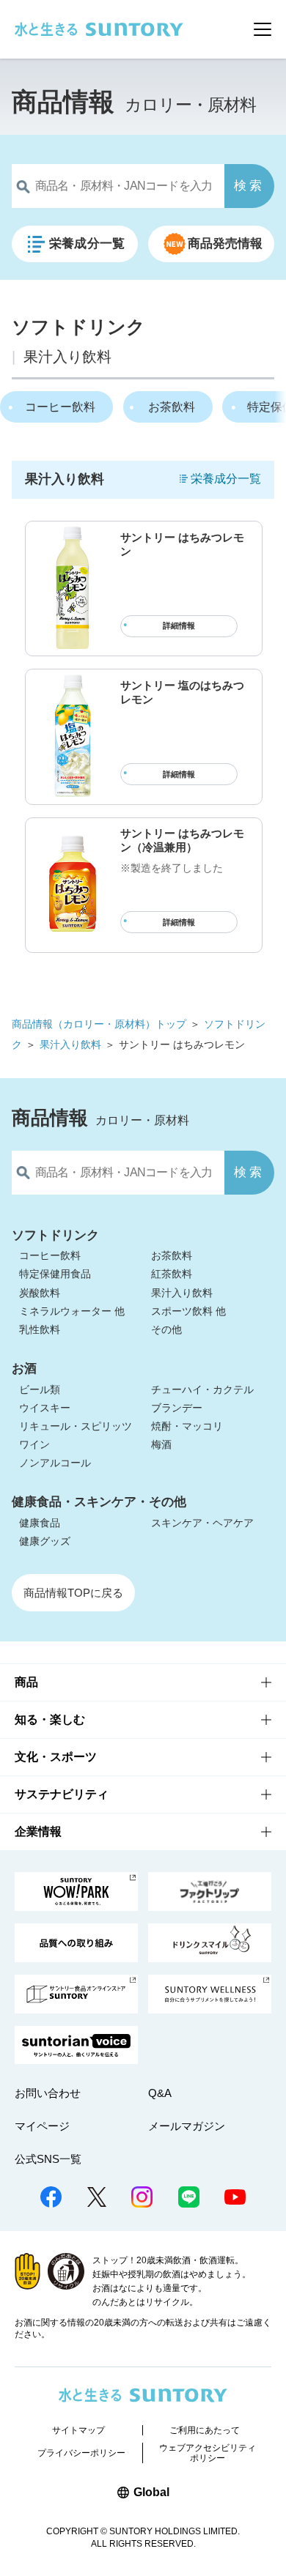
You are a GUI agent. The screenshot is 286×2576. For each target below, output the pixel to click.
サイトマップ (78, 2430)
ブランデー (177, 1408)
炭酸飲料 (40, 1293)
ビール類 (40, 1389)
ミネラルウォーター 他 (72, 1311)
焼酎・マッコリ (187, 1426)
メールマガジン (187, 2126)
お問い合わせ (48, 2093)
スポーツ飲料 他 (188, 1311)
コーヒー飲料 (60, 407)
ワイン (34, 1444)
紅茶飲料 (172, 1274)
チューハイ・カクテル (202, 1389)
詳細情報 (179, 626)
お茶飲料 (172, 407)
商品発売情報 (225, 244)
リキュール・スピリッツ (76, 1426)
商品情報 (63, 101)
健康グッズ (45, 1541)
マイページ (42, 2126)
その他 (166, 1329)
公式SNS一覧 (48, 2159)
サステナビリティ (62, 1794)
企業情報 (38, 1831)
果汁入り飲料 (70, 1044)
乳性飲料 (40, 1329)
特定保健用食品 (55, 1274)
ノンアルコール (55, 1463)
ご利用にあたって (205, 2430)
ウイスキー (45, 1408)
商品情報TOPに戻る (73, 1593)
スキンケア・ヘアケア (202, 1523)
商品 (26, 1682)
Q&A (160, 2093)
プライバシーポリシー (81, 2453)
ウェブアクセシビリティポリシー (208, 2453)
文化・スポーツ (56, 1757)
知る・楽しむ (50, 1719)
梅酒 (161, 1444)
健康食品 (40, 1523)
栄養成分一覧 (87, 244)
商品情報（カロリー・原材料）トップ (99, 1024)
